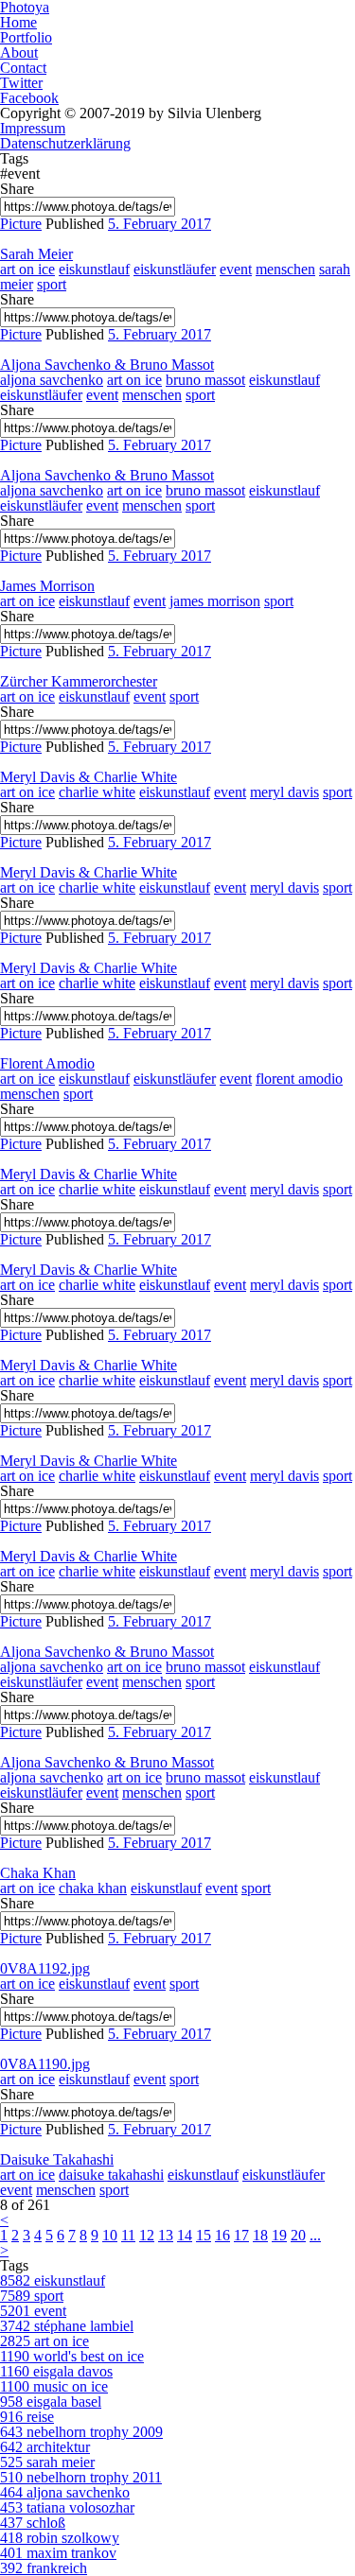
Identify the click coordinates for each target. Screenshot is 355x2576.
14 (185, 2235)
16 (222, 2235)
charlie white (97, 792)
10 (110, 2235)
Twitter (21, 83)
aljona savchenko (52, 380)
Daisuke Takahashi (57, 2159)
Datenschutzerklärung (65, 143)
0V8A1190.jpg (45, 2064)
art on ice (27, 269)
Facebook (29, 98)
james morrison (215, 601)
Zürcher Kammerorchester (79, 681)
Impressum (33, 128)
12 (147, 2235)
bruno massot (205, 380)
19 (279, 2235)
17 (241, 2235)
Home (18, 22)
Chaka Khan (38, 1873)
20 (298, 2235)
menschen (285, 269)
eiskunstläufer (175, 269)
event (236, 269)
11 (128, 2235)
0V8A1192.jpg (45, 1968)
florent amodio (299, 1079)
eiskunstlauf (94, 269)
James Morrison (47, 586)
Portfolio (26, 37)
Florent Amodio (47, 1063)
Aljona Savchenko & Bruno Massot (107, 365)
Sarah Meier (36, 254)
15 (204, 2235)
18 (260, 2235)
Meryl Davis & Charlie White (89, 777)
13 (166, 2235)
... (315, 2235)
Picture (21, 224)
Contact (23, 68)
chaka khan (93, 1888)
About (19, 52)
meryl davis (284, 792)
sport (52, 284)
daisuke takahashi (111, 2175)
